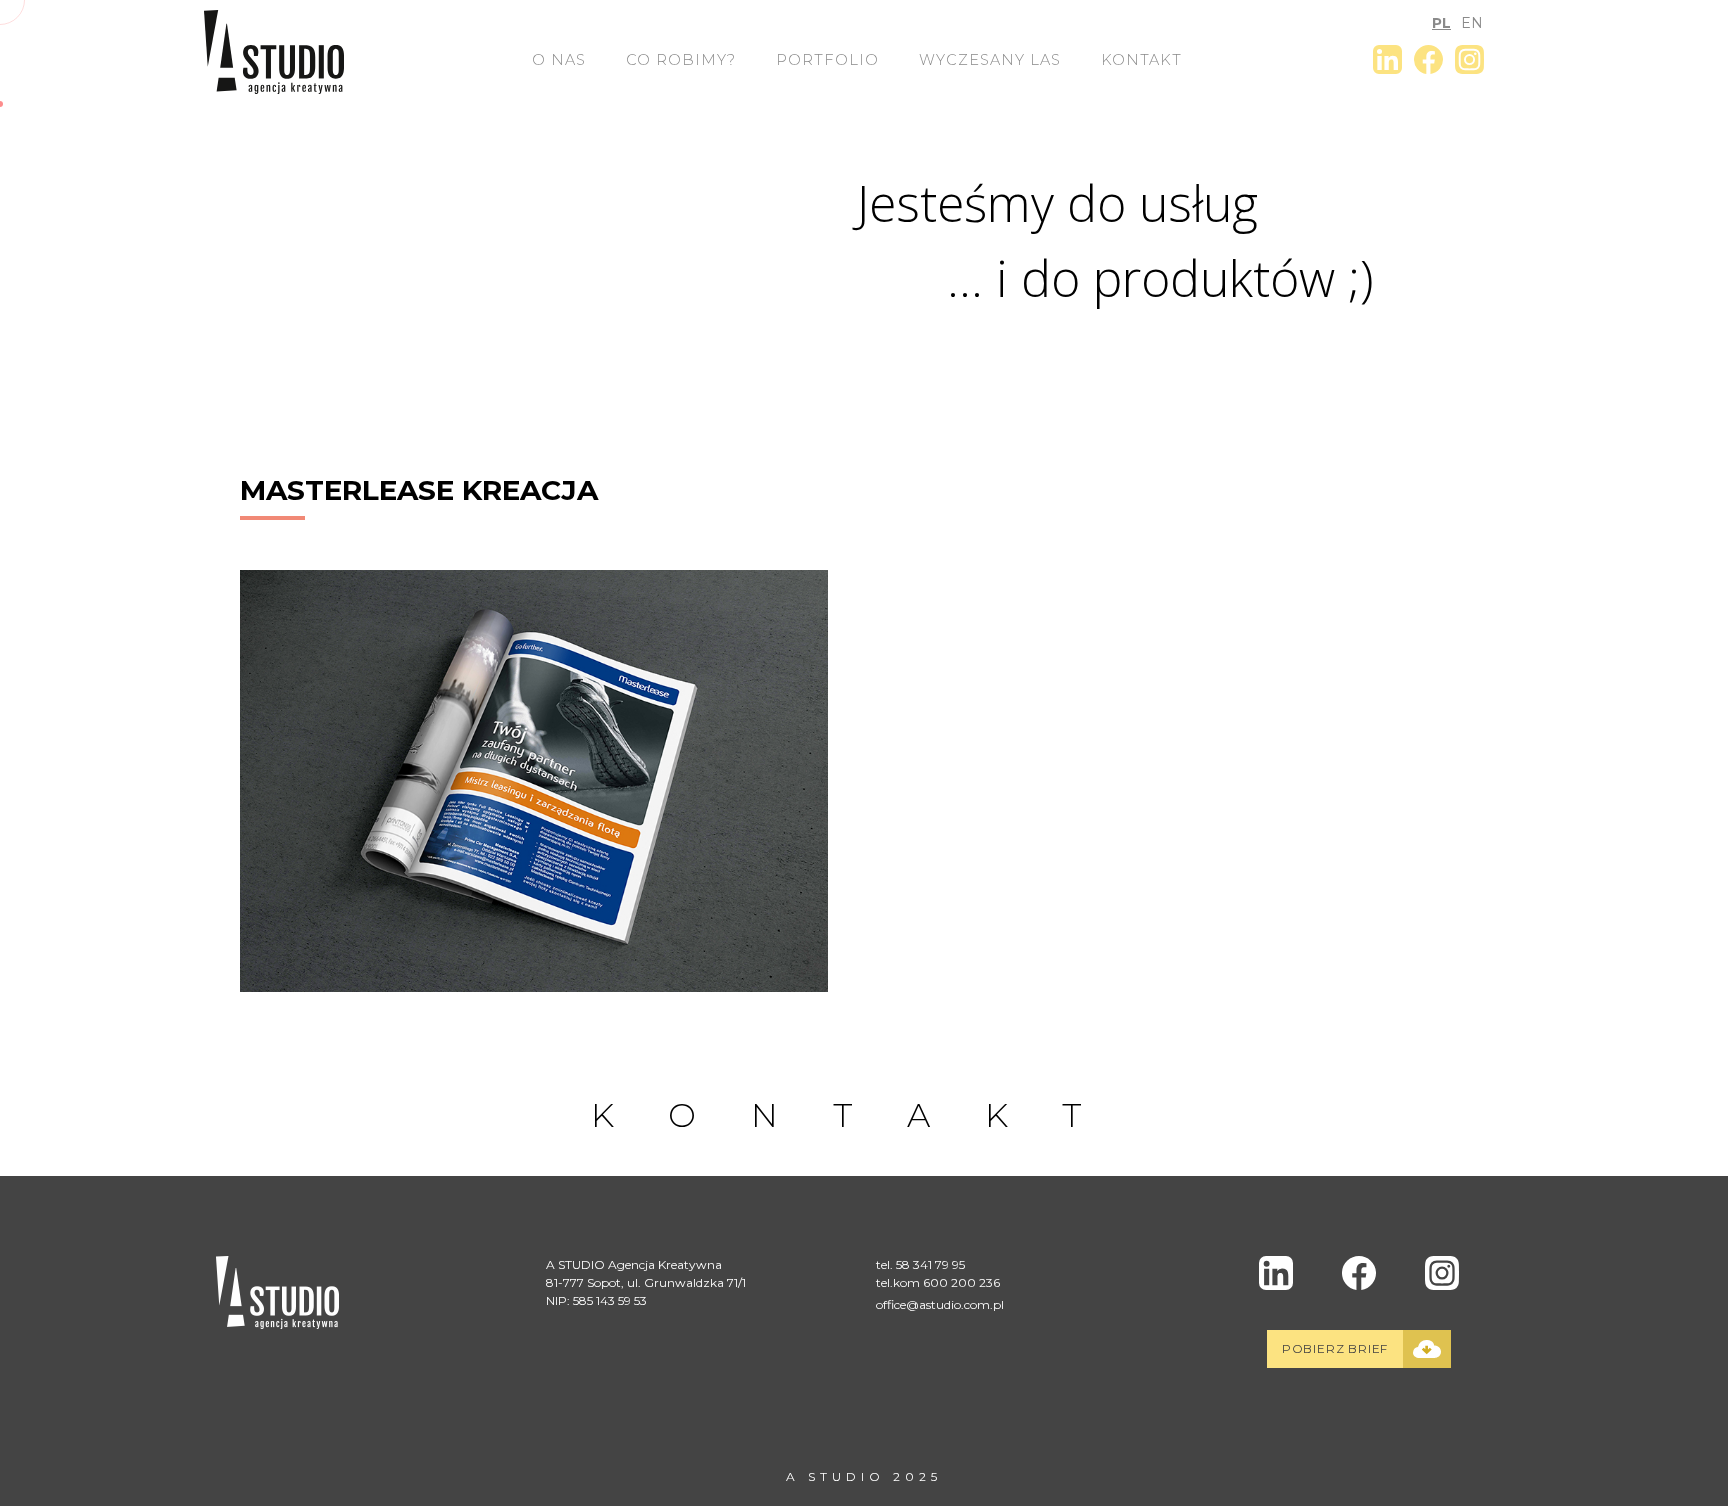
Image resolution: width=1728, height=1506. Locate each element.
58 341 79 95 (930, 1264)
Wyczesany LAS (990, 60)
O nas (559, 60)
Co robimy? (681, 60)
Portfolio (827, 60)
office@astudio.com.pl (940, 1304)
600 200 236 (961, 1282)
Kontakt (1141, 60)
